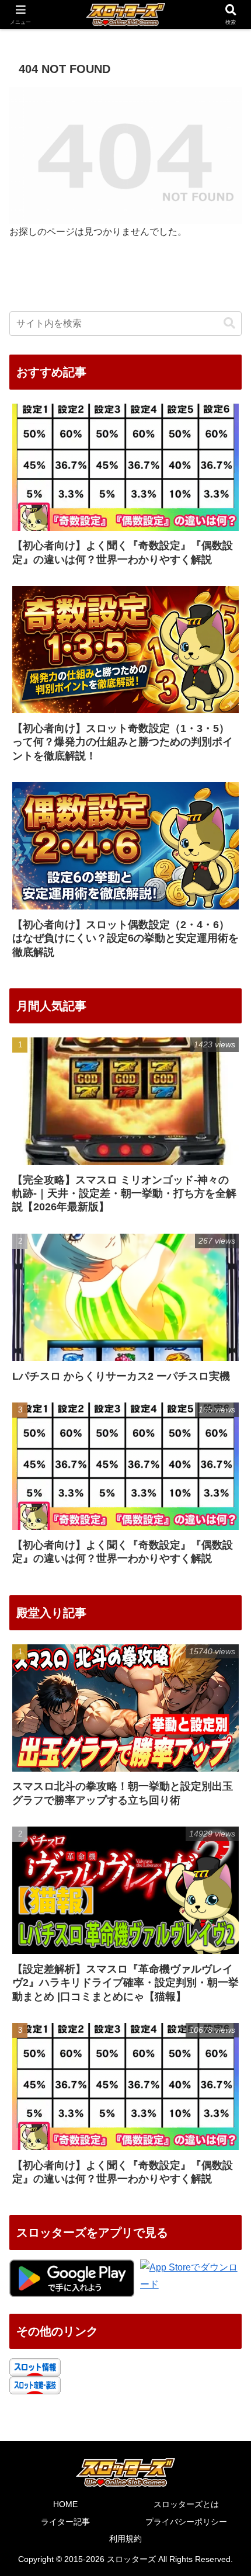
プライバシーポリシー (186, 2522)
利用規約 (125, 2539)
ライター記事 (65, 2522)
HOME (65, 2504)
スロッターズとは (186, 2504)
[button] (229, 323)
